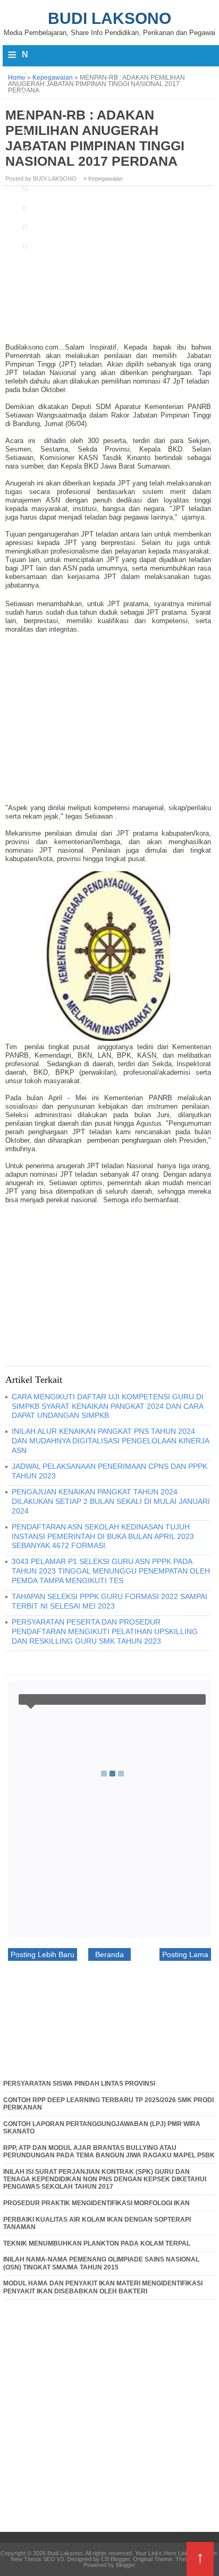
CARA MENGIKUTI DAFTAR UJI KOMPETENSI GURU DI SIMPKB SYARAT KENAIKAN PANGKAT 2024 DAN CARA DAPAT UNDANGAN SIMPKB (108, 1406)
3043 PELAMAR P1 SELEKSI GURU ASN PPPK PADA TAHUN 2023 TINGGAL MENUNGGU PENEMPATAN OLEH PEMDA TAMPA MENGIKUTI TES (111, 1571)
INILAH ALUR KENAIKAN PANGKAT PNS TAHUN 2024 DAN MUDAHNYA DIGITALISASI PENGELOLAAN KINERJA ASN (110, 1441)
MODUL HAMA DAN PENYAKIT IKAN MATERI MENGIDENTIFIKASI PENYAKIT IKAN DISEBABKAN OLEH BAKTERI (103, 2287)
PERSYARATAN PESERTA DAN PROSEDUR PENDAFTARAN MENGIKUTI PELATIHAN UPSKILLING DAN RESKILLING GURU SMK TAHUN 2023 (105, 1631)
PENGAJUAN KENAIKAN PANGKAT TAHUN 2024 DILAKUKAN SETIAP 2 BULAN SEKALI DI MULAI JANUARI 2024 (111, 1501)
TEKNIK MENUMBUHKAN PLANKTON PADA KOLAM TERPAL (97, 2243)
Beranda (109, 1954)
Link (183, 2553)
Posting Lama (185, 1954)
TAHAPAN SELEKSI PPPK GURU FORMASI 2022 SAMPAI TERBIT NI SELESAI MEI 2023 (109, 1601)
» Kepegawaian (103, 178)
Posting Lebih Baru (43, 1954)
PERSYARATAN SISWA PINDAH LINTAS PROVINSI (79, 2084)
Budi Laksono (109, 18)
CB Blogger (115, 2559)
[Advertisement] (109, 268)
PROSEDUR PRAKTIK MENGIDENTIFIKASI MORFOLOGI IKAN (96, 2203)
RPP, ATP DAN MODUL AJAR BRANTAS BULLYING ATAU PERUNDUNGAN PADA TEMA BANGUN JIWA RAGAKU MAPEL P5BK (109, 2152)
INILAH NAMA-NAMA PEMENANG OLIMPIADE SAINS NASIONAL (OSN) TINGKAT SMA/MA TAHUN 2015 (101, 2263)
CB (4, 2573)
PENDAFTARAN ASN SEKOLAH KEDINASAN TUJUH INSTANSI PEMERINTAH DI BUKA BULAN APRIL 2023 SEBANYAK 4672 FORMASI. (103, 1536)
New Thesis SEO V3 (37, 2559)
